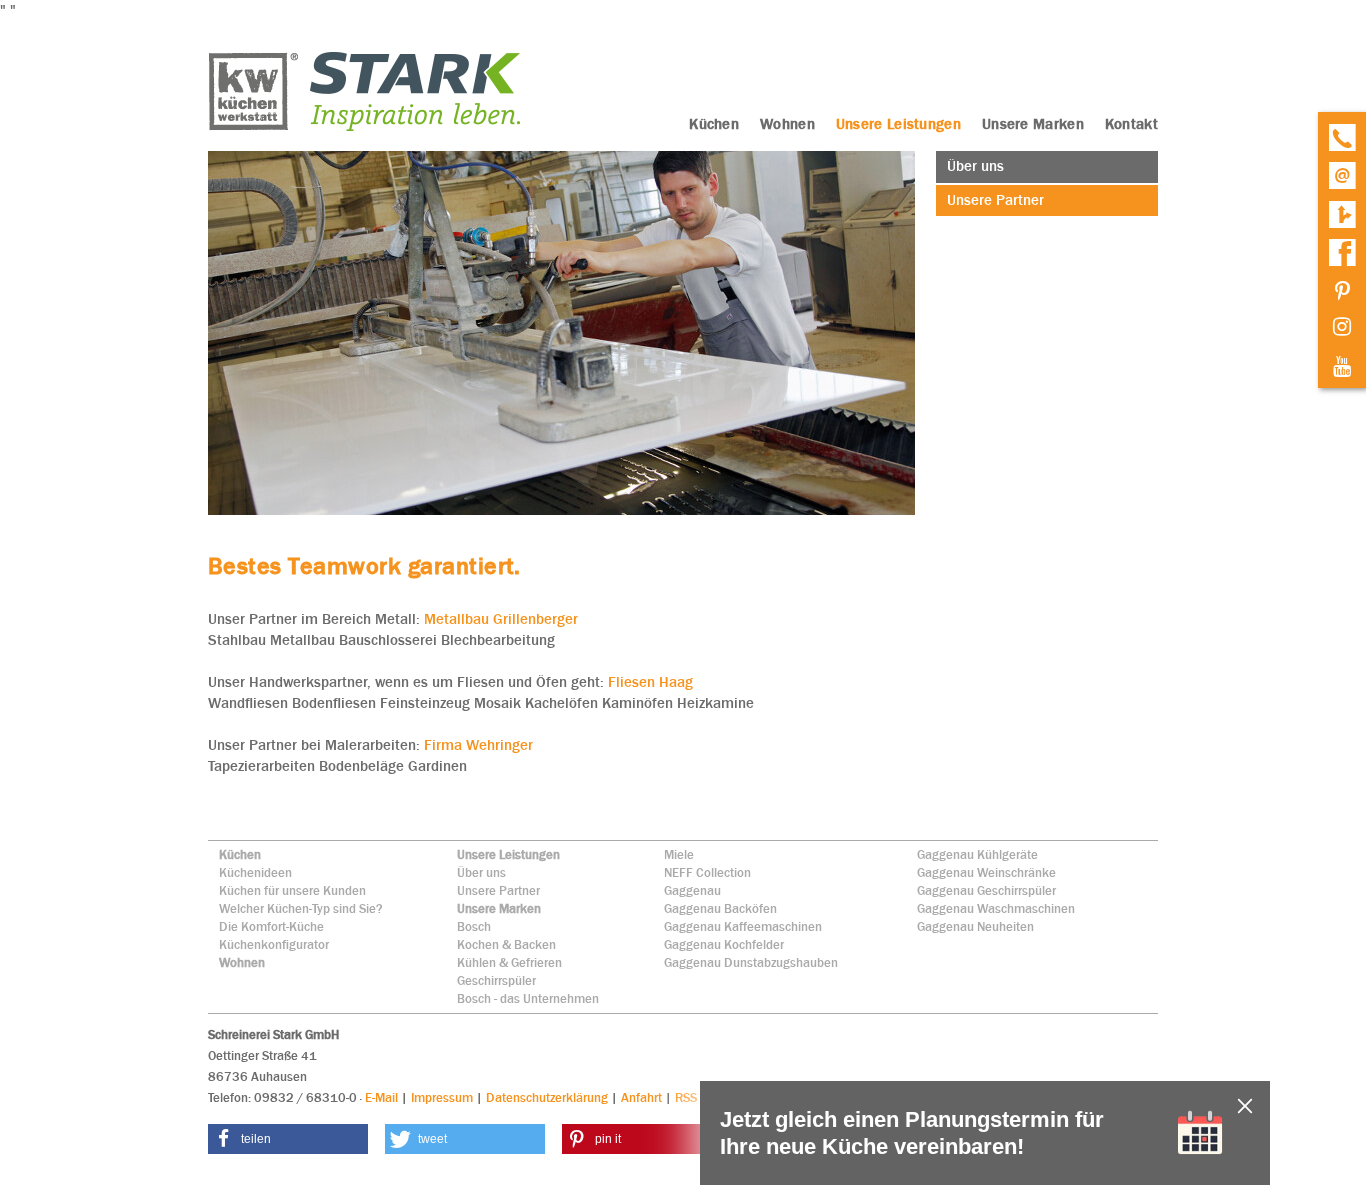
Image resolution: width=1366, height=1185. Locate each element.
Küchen (240, 854)
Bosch (474, 926)
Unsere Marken (499, 908)
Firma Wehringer (478, 745)
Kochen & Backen (506, 944)
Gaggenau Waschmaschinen (996, 908)
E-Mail (381, 1097)
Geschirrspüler (496, 980)
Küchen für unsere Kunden (292, 890)
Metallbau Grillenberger (501, 619)
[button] (288, 1139)
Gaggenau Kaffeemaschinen (743, 926)
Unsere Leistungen (508, 854)
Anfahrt (641, 1097)
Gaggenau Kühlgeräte (977, 854)
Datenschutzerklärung (547, 1097)
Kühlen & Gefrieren (509, 962)
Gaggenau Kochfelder (724, 944)
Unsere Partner (498, 890)
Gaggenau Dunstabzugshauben (751, 962)
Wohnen (242, 962)
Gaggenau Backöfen (720, 908)
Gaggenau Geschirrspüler (986, 890)
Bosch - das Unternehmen (528, 998)
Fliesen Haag (648, 682)
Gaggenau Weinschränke (986, 872)
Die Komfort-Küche (271, 926)
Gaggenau (692, 890)
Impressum (442, 1097)
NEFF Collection (707, 872)
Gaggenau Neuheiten (975, 926)
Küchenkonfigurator (274, 944)
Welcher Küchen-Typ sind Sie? (301, 908)
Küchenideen (255, 872)
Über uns (481, 872)
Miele (679, 854)
